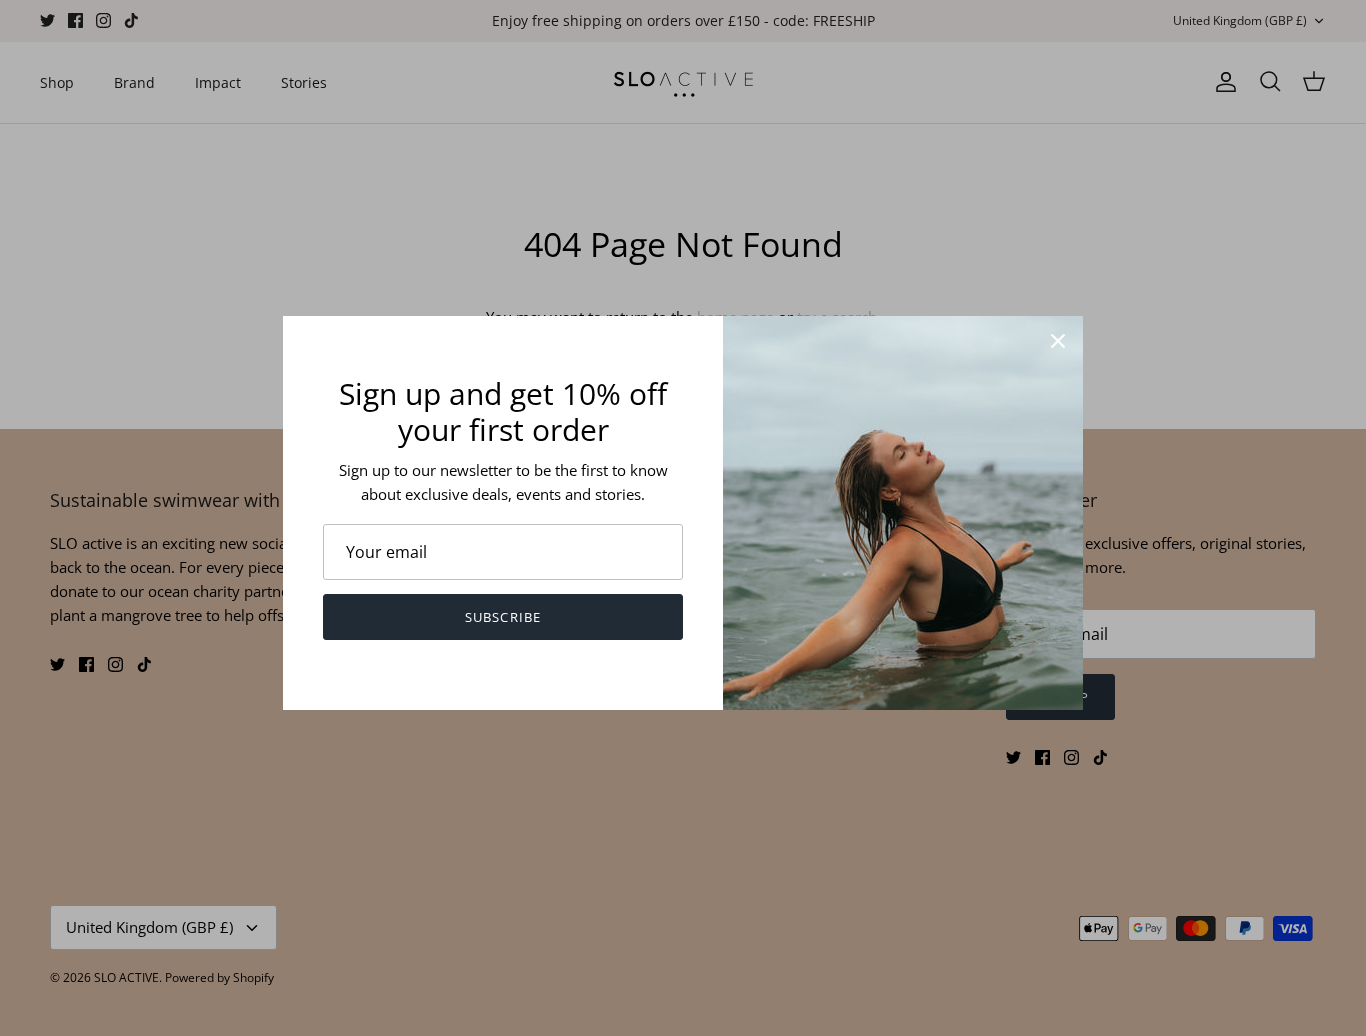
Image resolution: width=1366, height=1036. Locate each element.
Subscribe (502, 617)
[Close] (1058, 341)
